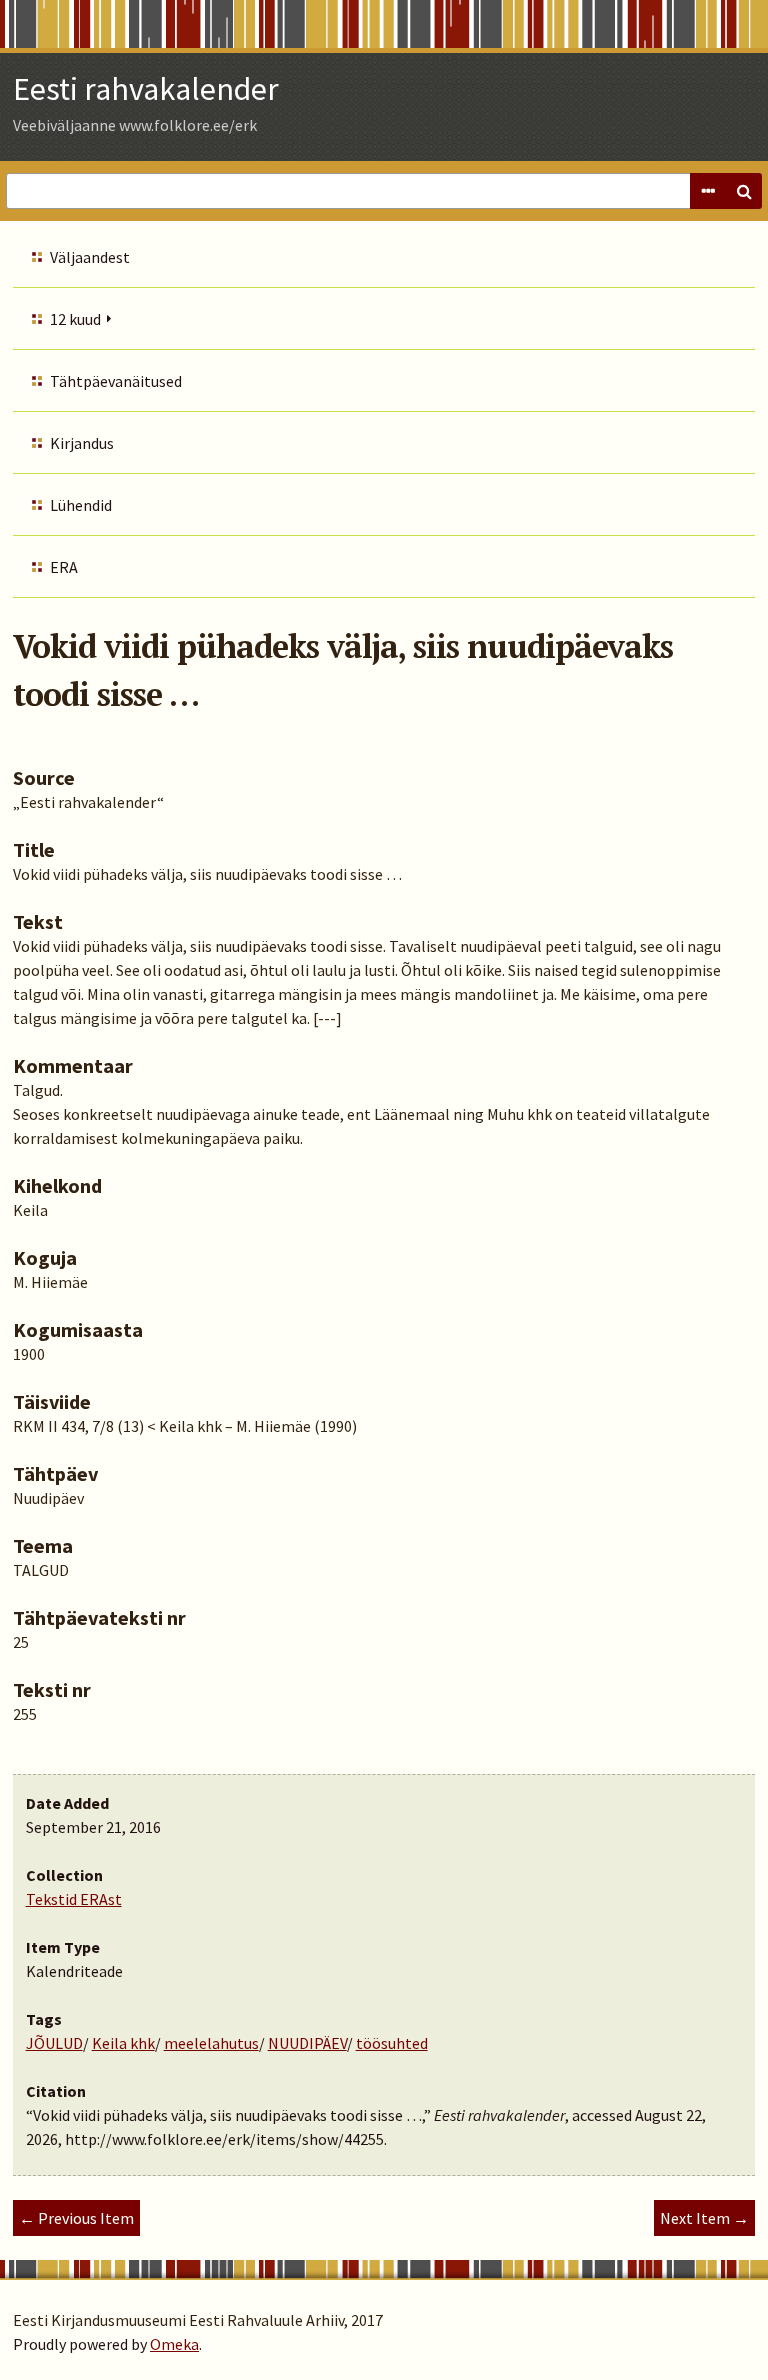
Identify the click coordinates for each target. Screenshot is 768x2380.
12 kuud (75, 319)
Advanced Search (708, 191)
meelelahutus (211, 2043)
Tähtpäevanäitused (116, 381)
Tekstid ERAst (74, 1899)
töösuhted (392, 2043)
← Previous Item (76, 2218)
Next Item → (704, 2218)
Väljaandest (90, 257)
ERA (64, 567)
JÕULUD (54, 2043)
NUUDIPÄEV (307, 2043)
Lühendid (81, 505)
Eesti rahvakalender (146, 89)
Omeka (174, 2344)
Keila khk (123, 2043)
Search (744, 191)
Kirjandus (82, 443)
